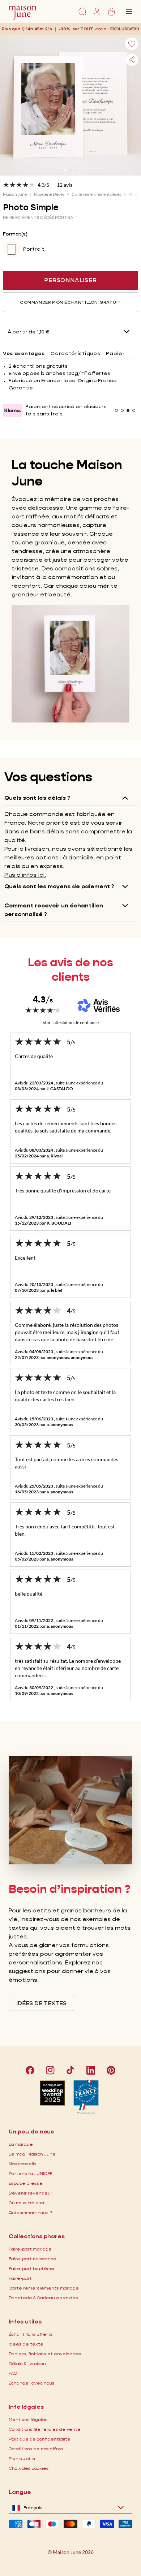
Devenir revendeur (31, 2193)
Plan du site (22, 2458)
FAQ (13, 2373)
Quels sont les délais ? (37, 798)
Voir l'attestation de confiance (71, 1022)
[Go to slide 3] (76, 170)
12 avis (65, 185)
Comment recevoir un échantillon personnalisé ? (54, 910)
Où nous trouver (27, 2203)
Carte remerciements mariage (44, 2288)
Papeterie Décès (49, 194)
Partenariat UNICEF (31, 2173)
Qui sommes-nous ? (30, 2212)
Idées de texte (26, 2344)
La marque (21, 2144)
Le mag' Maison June (32, 2154)
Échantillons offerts (31, 2334)
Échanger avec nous (32, 2383)
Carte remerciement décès (96, 194)
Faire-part (20, 2278)
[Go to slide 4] (134, 410)
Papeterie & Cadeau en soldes (43, 2298)
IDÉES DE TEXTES (41, 2003)
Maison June (15, 194)
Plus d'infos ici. (25, 875)
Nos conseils (23, 2164)
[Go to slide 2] (70, 170)
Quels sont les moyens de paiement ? (59, 886)
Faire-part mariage (30, 2249)
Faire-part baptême (31, 2268)
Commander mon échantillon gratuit (70, 302)
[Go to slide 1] (65, 170)
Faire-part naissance (33, 2259)
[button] (125, 29)
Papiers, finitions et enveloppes (45, 2354)
